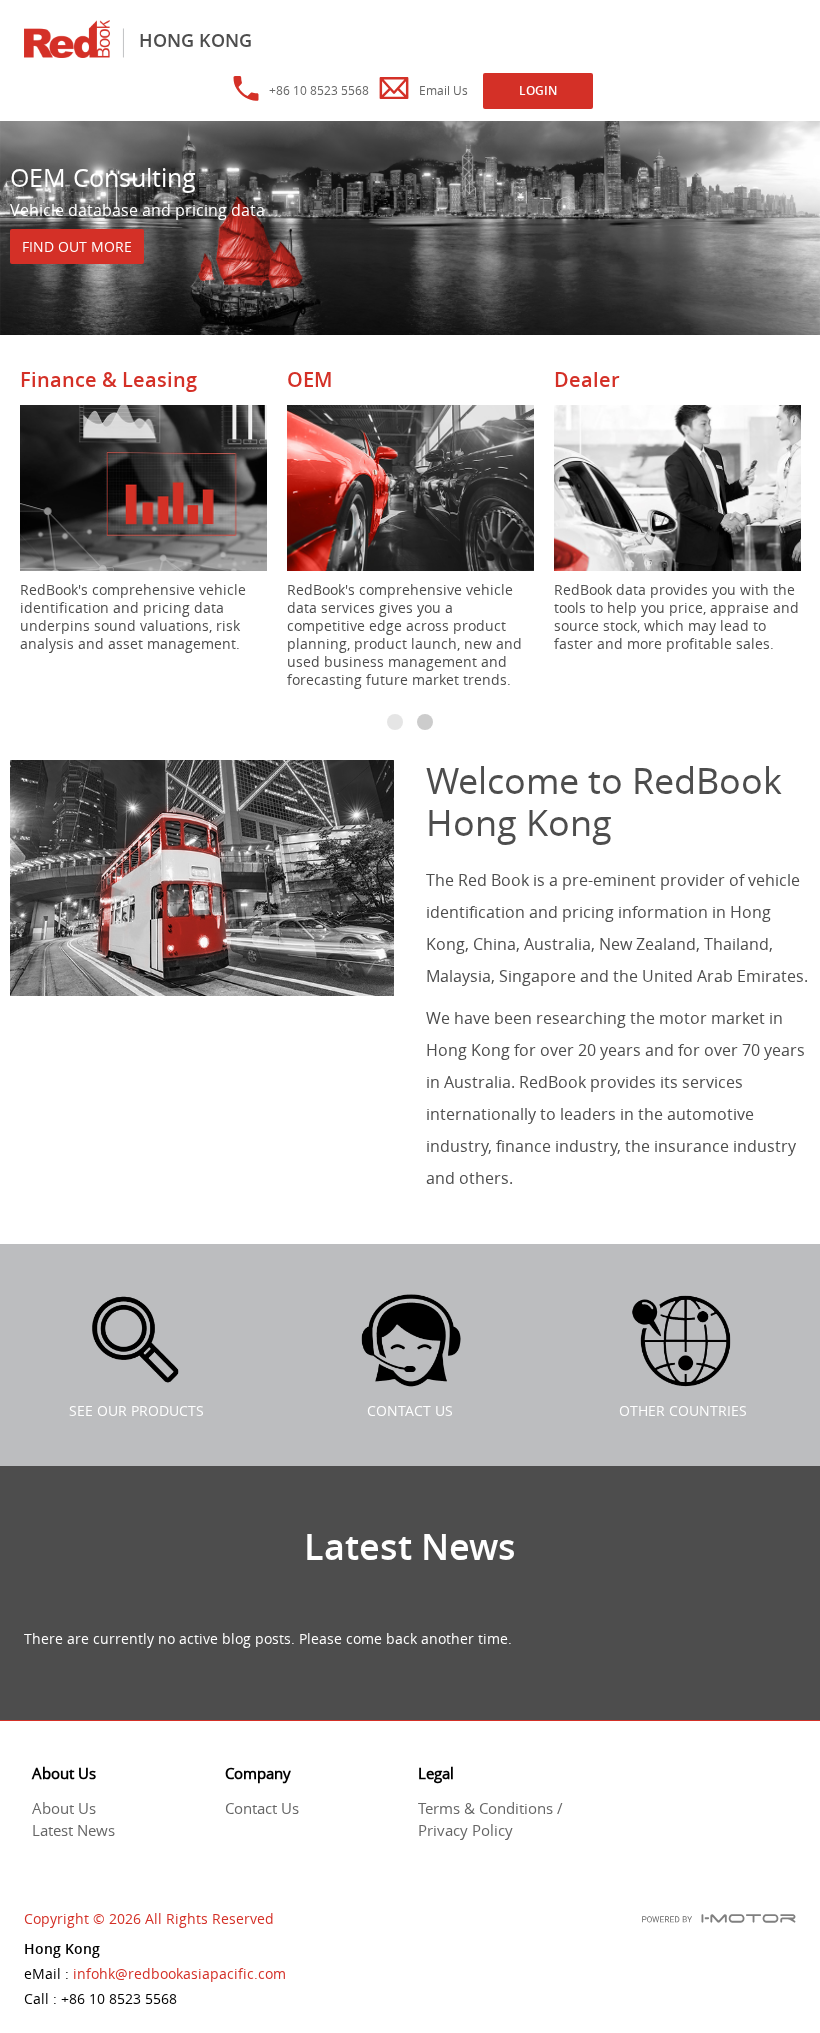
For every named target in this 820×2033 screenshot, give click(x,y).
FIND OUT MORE (77, 246)
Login (538, 90)
